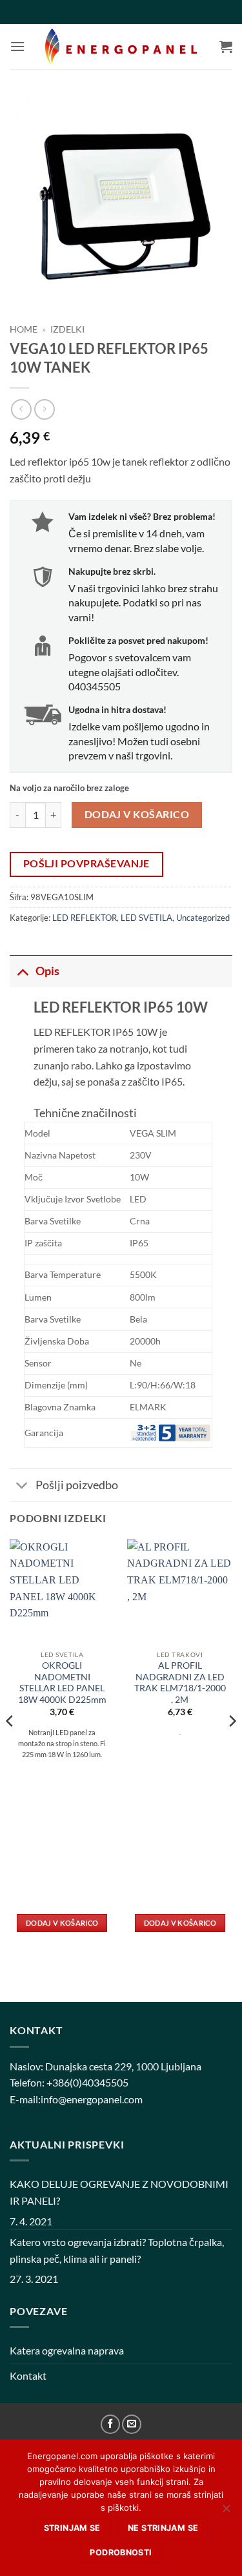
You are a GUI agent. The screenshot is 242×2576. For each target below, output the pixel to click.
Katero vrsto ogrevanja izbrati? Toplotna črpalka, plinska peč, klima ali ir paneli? (117, 2250)
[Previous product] (44, 409)
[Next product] (21, 409)
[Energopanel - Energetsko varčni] (121, 47)
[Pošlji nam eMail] (132, 2424)
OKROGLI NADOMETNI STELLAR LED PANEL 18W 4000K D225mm (62, 1683)
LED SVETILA (146, 918)
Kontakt (28, 2375)
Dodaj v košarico (137, 814)
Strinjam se (72, 2528)
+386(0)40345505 (87, 2082)
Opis (47, 971)
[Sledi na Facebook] (110, 2424)
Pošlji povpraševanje (86, 863)
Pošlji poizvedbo (77, 1485)
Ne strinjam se (163, 2528)
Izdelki (67, 329)
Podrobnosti (121, 2552)
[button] (17, 46)
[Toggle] (22, 971)
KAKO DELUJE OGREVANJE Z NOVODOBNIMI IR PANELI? (119, 2192)
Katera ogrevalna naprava (67, 2350)
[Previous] (10, 1747)
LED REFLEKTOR (85, 918)
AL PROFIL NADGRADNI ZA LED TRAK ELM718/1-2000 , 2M (180, 1683)
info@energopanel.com (92, 2099)
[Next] (232, 1747)
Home (24, 329)
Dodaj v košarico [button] (62, 1923)
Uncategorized (203, 918)
